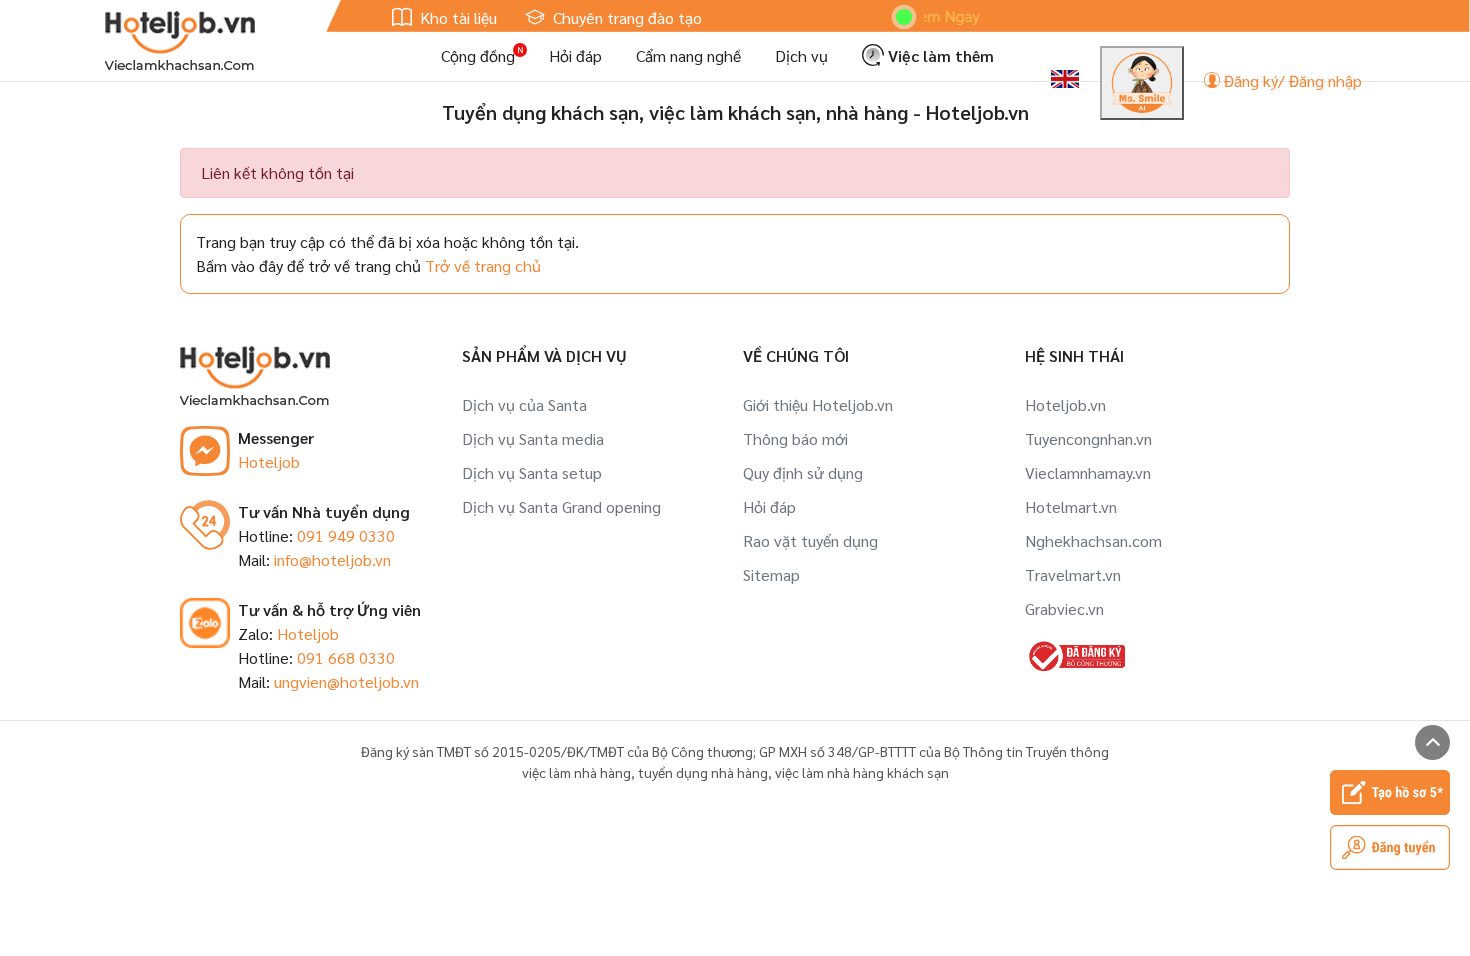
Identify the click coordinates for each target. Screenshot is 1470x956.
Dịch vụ (801, 55)
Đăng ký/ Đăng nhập (1291, 80)
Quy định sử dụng (803, 472)
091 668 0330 (346, 657)
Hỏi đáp (575, 55)
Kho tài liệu (456, 17)
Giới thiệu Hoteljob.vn (818, 404)
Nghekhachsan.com (1093, 540)
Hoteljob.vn (1065, 404)
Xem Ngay (929, 15)
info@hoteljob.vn (332, 559)
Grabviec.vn (1064, 608)
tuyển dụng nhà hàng (703, 772)
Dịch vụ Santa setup (532, 472)
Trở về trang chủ (483, 265)
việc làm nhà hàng (576, 772)
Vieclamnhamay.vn (1088, 472)
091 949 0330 (346, 535)
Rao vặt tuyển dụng (810, 540)
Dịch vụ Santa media (533, 438)
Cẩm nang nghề (688, 55)
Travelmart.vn (1073, 574)
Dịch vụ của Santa (524, 404)
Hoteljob (269, 461)
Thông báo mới (795, 438)
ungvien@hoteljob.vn (346, 681)
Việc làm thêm (939, 55)
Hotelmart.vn (1071, 506)
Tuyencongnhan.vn (1088, 438)
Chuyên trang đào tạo (625, 17)
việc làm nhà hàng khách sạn (862, 772)
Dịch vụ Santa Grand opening (561, 506)
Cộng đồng (478, 55)
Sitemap (771, 574)
